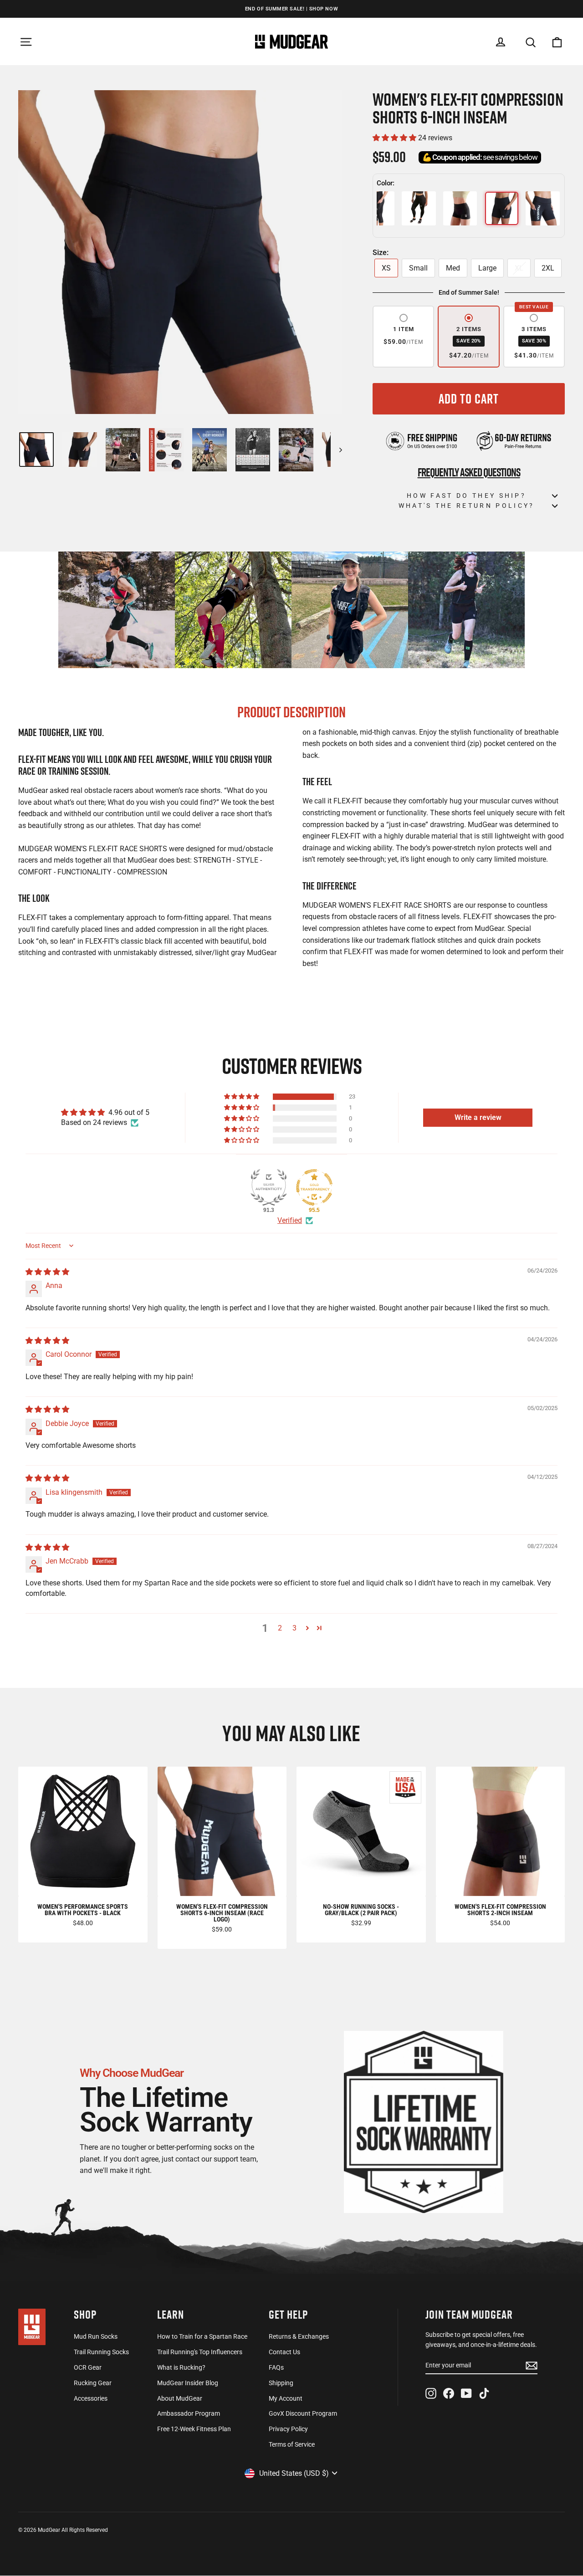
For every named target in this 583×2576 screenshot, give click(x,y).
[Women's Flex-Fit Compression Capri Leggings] (377, 208)
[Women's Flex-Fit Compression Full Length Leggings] (419, 208)
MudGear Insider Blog (188, 2383)
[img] (47, 1272)
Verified (290, 1220)
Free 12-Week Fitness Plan (194, 2429)
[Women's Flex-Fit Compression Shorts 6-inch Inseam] (502, 208)
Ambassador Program (189, 2413)
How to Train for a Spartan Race (202, 2336)
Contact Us (284, 2352)
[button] (395, 138)
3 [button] (294, 1628)
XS (386, 268)
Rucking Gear (93, 2383)
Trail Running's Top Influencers (200, 2352)
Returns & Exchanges (299, 2336)
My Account (286, 2398)
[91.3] (269, 1187)
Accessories (91, 2398)
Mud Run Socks (96, 2336)
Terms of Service (292, 2444)
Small (418, 268)
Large (487, 268)
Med (453, 268)
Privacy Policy (288, 2429)
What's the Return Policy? (467, 506)
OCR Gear (88, 2367)
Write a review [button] (478, 1117)
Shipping (281, 2383)
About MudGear (180, 2398)
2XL (548, 268)
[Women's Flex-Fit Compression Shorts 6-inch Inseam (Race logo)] (543, 208)
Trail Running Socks (101, 2352)
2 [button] (280, 1628)
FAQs (276, 2367)
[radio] (403, 337)
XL (519, 268)
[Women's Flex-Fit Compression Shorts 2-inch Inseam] (460, 208)
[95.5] (314, 1187)
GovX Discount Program (303, 2413)
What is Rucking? (181, 2367)
